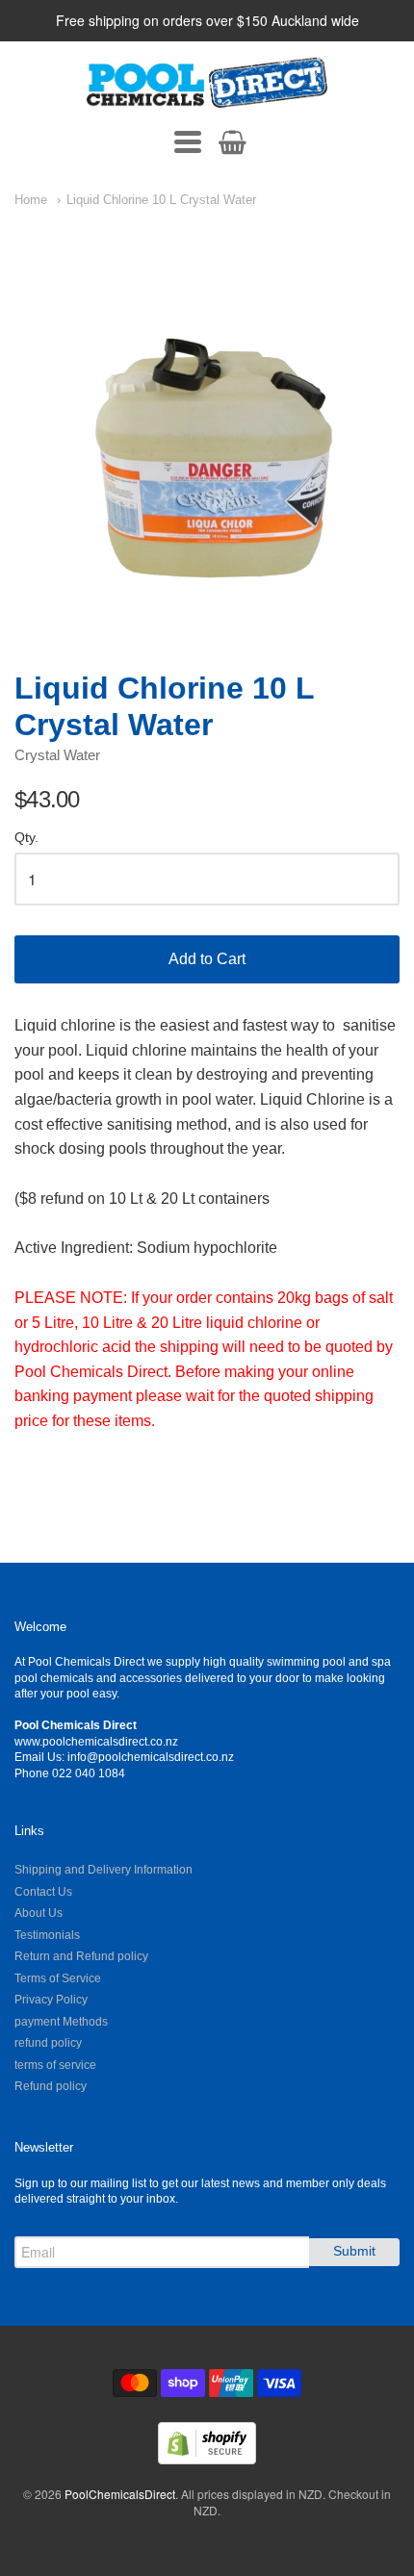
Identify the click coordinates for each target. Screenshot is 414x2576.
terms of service (55, 2065)
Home (31, 200)
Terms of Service (58, 1978)
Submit (354, 2251)
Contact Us (43, 1892)
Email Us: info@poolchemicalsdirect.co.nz (124, 1757)
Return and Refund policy (81, 1956)
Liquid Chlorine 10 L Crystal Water (161, 200)
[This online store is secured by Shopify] (207, 2458)
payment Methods (61, 2022)
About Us (39, 1913)
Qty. (26, 838)
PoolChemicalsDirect (120, 2494)
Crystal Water (57, 755)
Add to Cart (207, 959)
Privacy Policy (51, 2000)
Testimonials (47, 1935)
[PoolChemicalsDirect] (207, 83)
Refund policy (51, 2086)
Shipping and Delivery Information (103, 1870)
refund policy (48, 2043)
